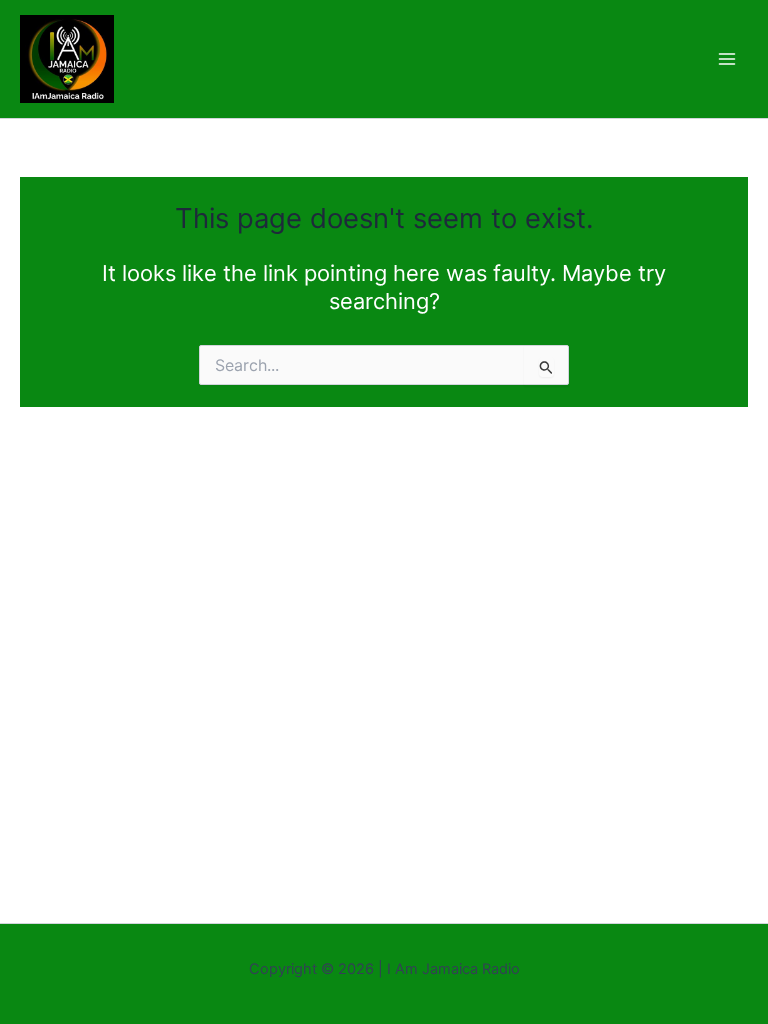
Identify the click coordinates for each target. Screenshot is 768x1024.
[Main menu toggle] (727, 59)
